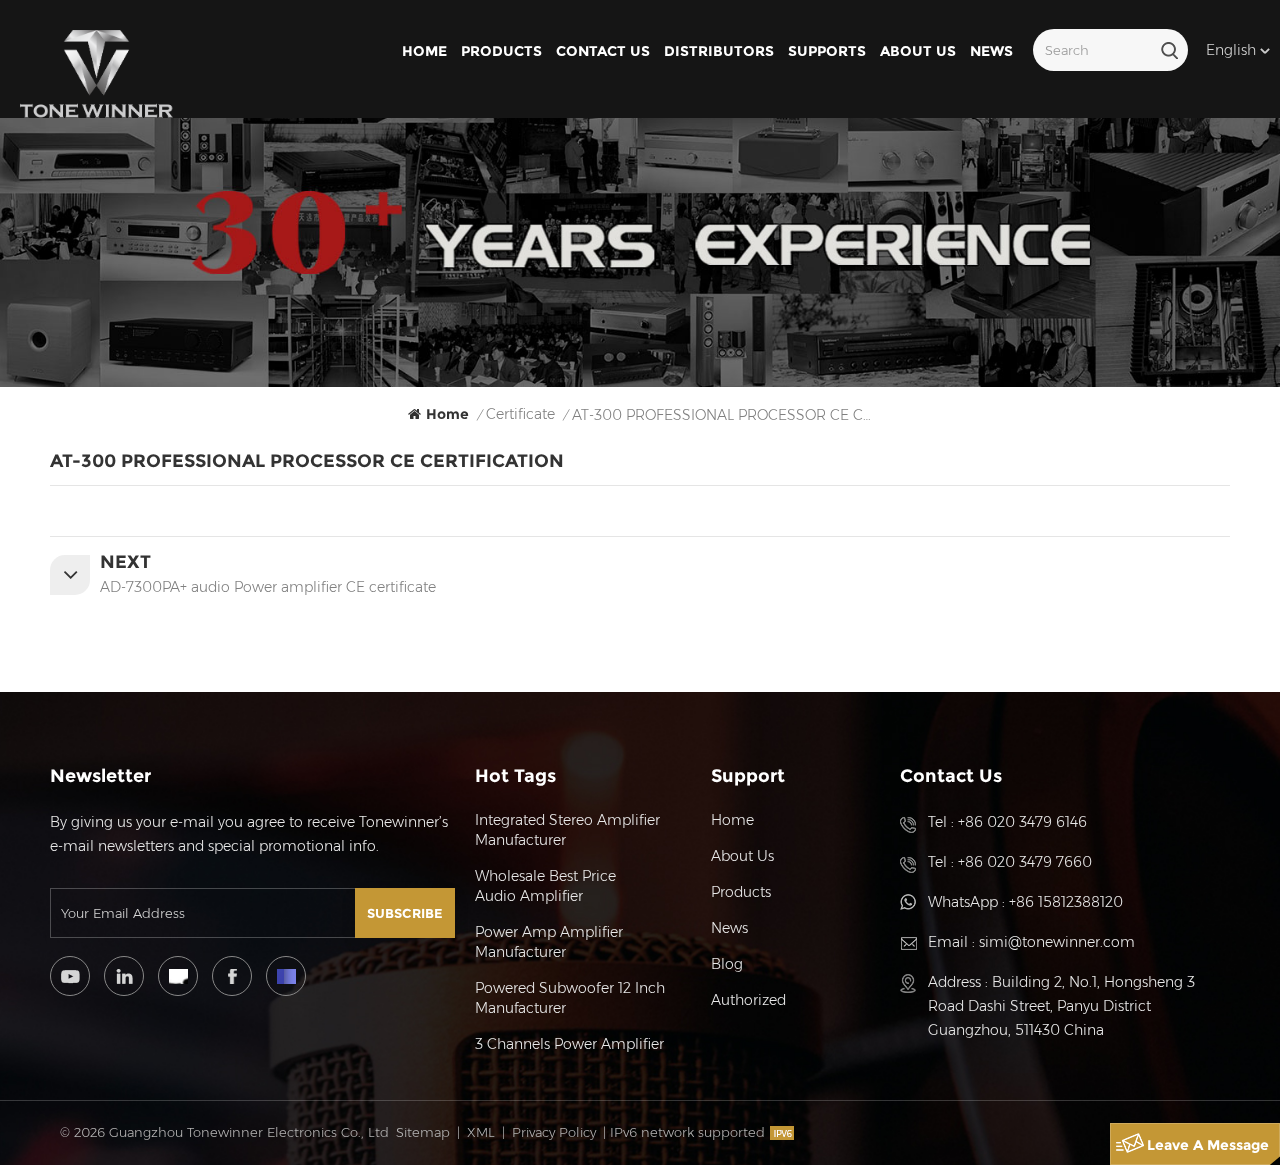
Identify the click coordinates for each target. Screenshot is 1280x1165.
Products (501, 51)
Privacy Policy (554, 1132)
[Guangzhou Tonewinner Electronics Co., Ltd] (96, 74)
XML (481, 1132)
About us (918, 51)
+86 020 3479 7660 (1025, 862)
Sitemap (423, 1132)
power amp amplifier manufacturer (549, 942)
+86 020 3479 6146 (1022, 822)
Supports (827, 51)
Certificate (520, 414)
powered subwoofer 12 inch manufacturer (570, 998)
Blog (727, 964)
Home (424, 51)
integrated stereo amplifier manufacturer (567, 830)
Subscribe (405, 913)
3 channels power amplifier (569, 1044)
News (991, 51)
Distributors (719, 51)
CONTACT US (603, 51)
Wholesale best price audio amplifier (545, 886)
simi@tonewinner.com (1057, 942)
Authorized (748, 1000)
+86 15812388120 (1066, 902)
